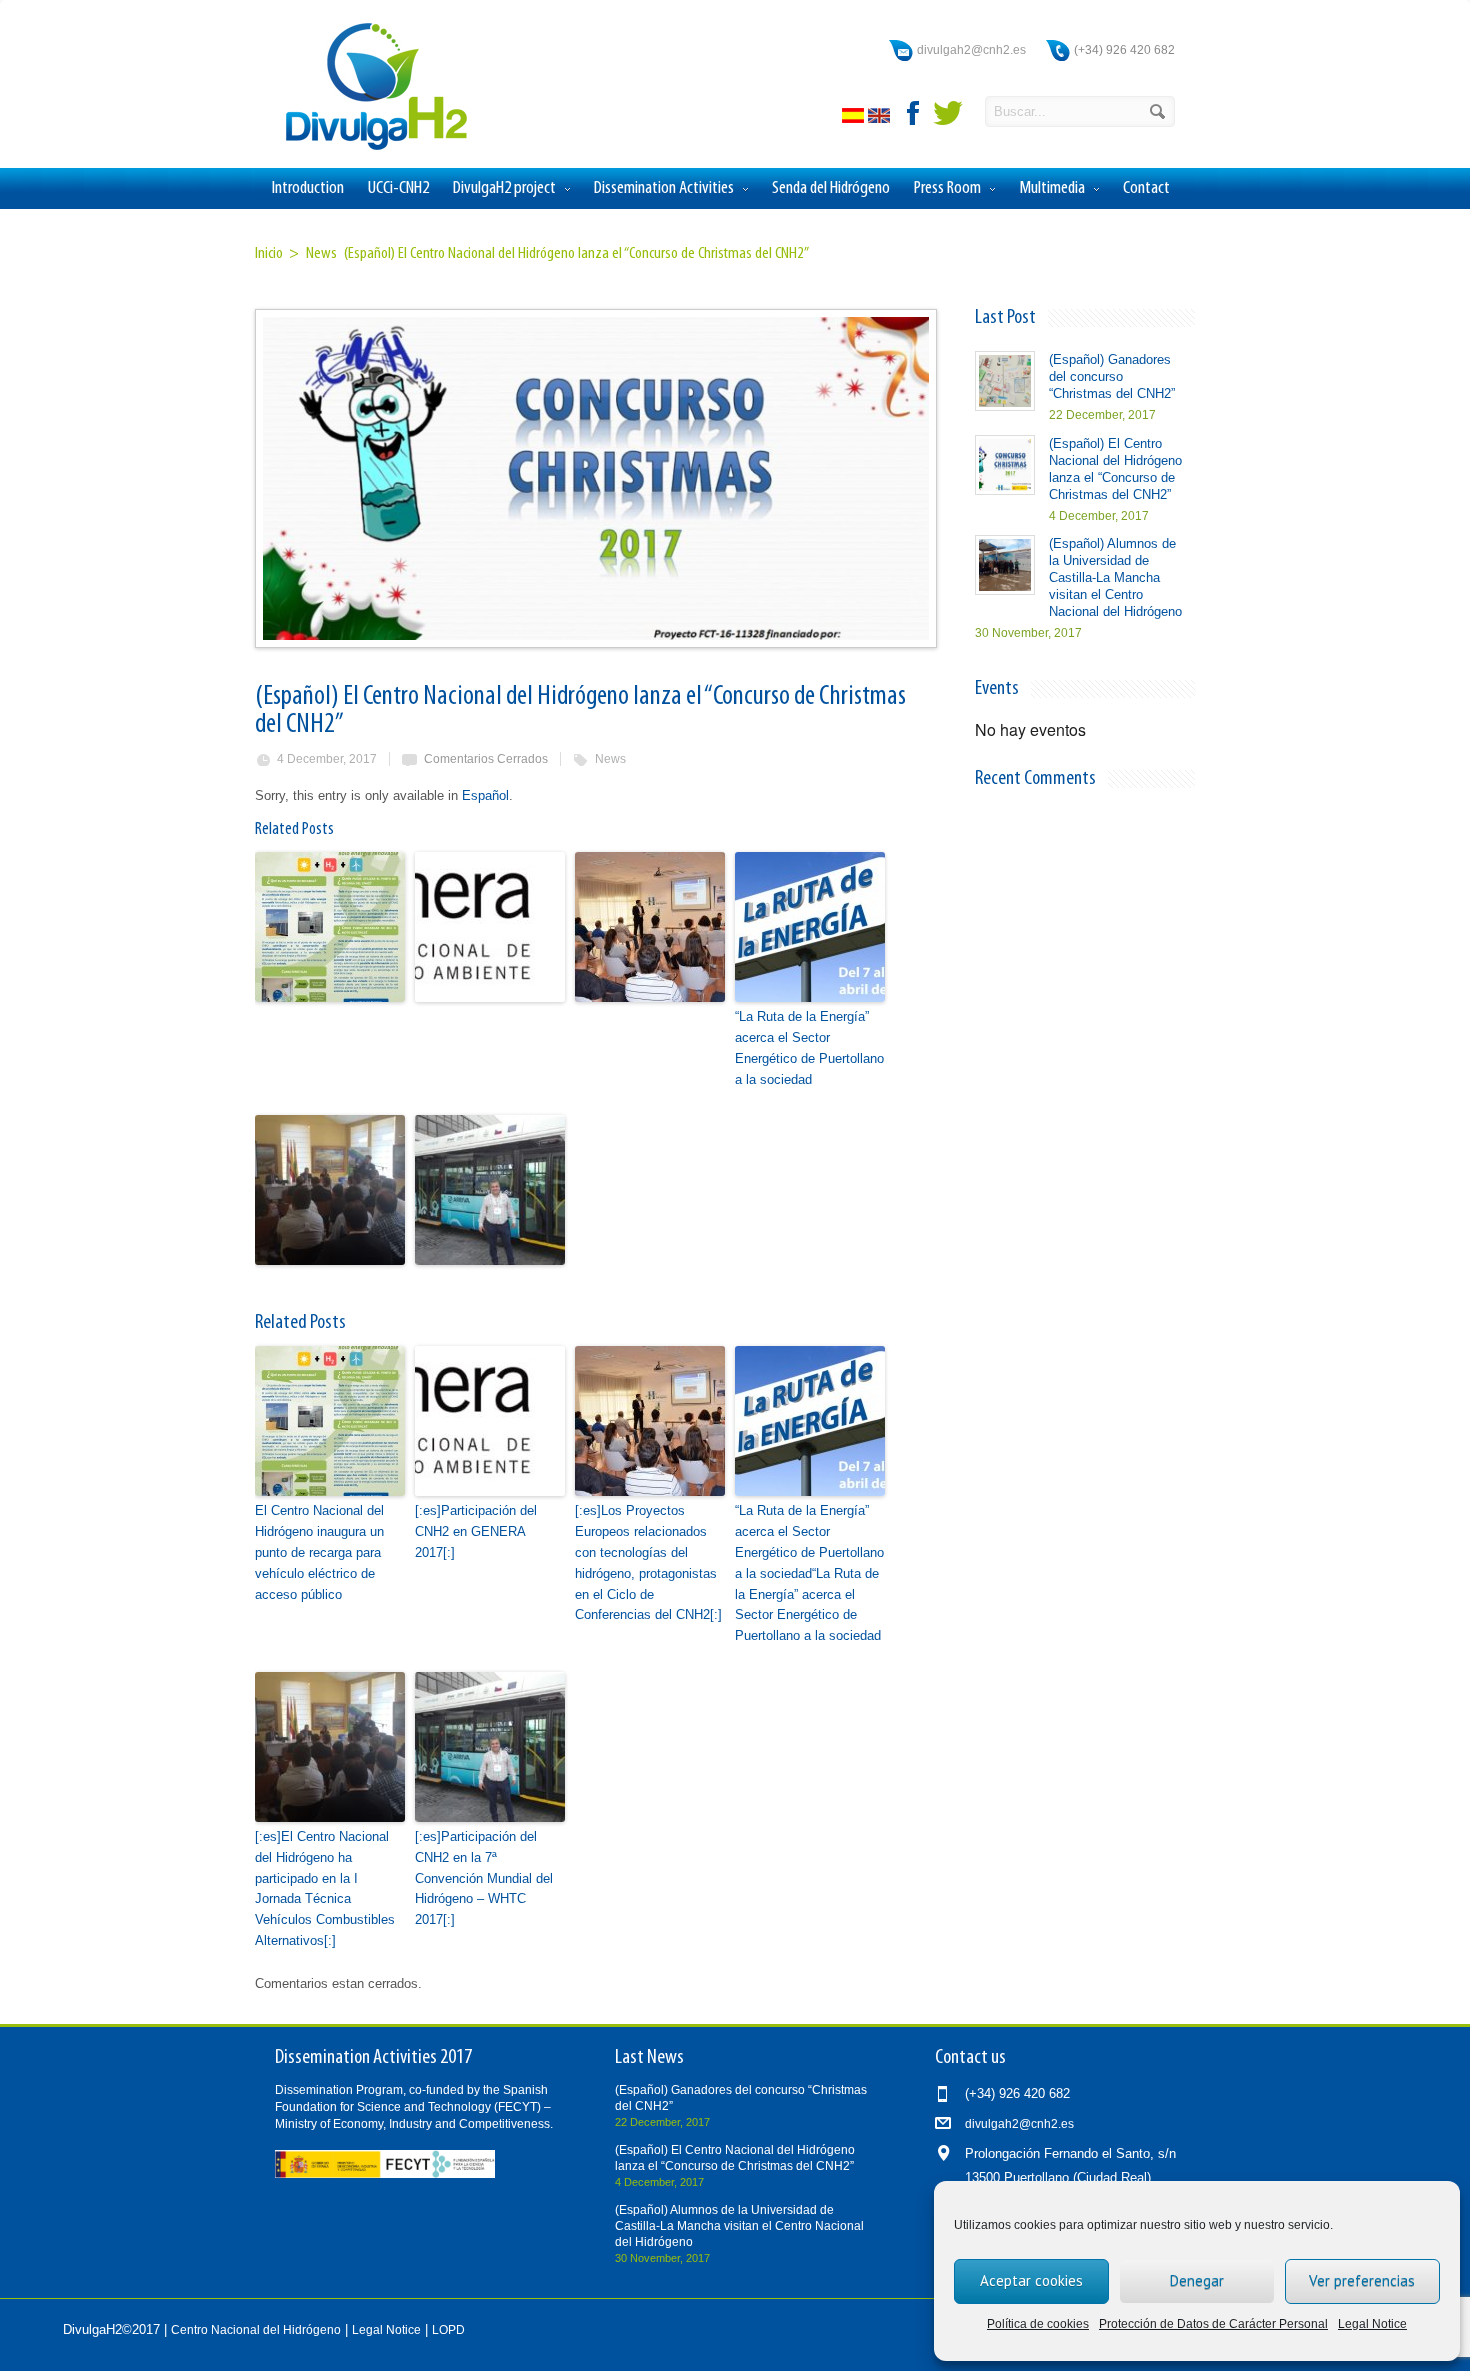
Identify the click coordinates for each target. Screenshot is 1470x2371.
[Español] (855, 118)
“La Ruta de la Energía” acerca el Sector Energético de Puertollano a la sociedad (809, 1047)
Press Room (947, 188)
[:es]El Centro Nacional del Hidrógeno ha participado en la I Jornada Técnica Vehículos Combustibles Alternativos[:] (325, 1888)
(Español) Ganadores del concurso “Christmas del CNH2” (1112, 376)
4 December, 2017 (327, 759)
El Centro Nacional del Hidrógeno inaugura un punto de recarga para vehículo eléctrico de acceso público (319, 1552)
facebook (914, 113)
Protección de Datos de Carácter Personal (1213, 2324)
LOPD (448, 2330)
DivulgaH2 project (504, 188)
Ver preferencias (1362, 2280)
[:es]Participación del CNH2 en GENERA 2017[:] (476, 1531)
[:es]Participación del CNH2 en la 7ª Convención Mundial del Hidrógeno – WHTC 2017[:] (484, 1878)
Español (485, 795)
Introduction (308, 188)
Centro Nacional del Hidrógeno (256, 2330)
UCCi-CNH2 (398, 188)
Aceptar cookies (1031, 2280)
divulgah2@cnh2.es (971, 50)
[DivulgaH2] (367, 148)
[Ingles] (881, 118)
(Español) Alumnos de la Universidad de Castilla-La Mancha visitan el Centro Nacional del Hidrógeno (1115, 577)
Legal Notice (1372, 2324)
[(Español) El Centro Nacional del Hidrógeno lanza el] (595, 478)
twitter (948, 113)
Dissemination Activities (664, 188)
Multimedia (1052, 188)
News (610, 759)
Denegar (1197, 2280)
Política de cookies (1038, 2324)
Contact (1146, 188)
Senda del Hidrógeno (831, 188)
